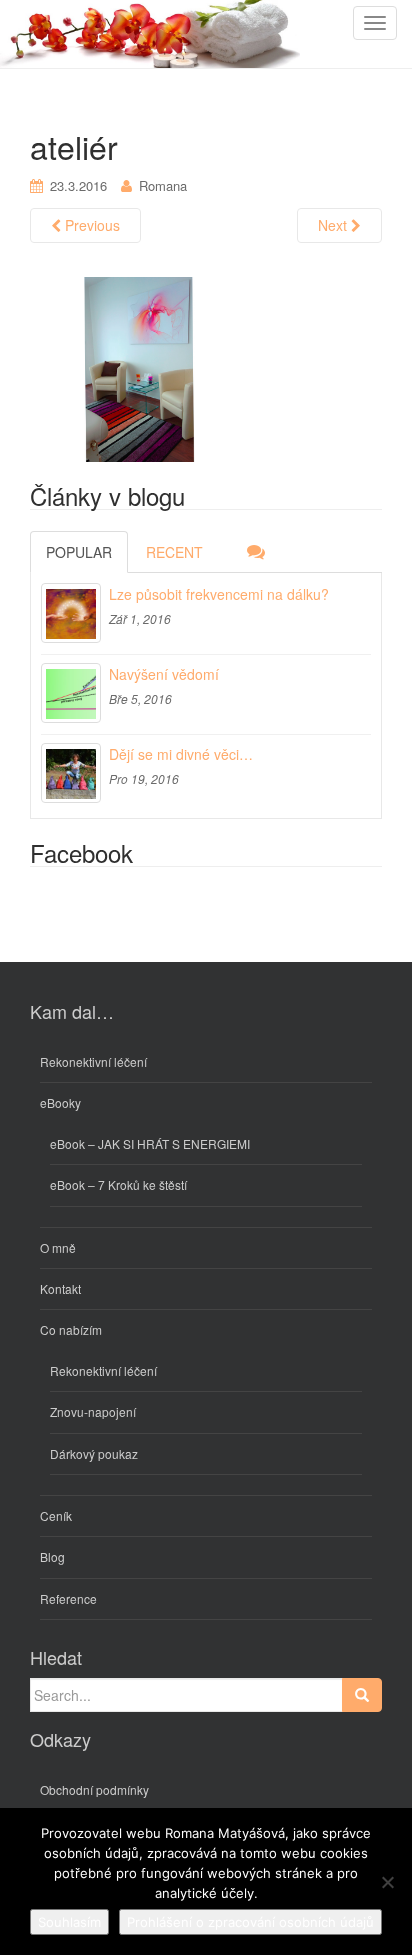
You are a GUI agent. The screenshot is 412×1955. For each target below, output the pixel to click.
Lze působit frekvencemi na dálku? (219, 594)
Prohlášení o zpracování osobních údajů (250, 1922)
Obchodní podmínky (94, 1789)
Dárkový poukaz (94, 1453)
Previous (90, 225)
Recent (174, 552)
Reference (68, 1598)
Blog (52, 1556)
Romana (163, 185)
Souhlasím (69, 1922)
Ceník (56, 1515)
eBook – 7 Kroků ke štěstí (118, 1184)
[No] (387, 1882)
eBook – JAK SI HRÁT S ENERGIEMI (150, 1143)
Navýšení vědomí (164, 674)
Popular (79, 552)
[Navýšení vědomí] (71, 693)
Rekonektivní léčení (93, 1061)
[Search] (362, 1695)
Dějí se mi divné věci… (181, 754)
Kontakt (60, 1288)
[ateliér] (206, 368)
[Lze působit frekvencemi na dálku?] (71, 613)
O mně (58, 1247)
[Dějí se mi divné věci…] (71, 773)
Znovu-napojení (93, 1411)
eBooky (60, 1102)
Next (334, 225)
